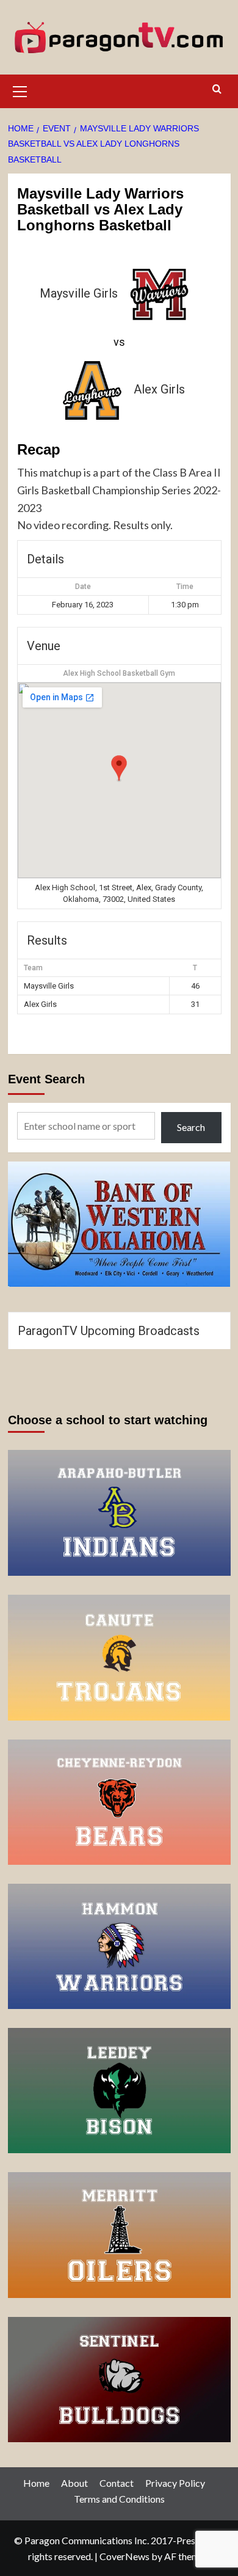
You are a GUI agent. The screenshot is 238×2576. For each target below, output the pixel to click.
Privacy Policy (175, 2483)
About (74, 2483)
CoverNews (124, 2556)
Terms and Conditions (119, 2499)
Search (191, 1127)
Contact (117, 2483)
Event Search (46, 1079)
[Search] (217, 90)
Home (36, 2483)
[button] (20, 90)
